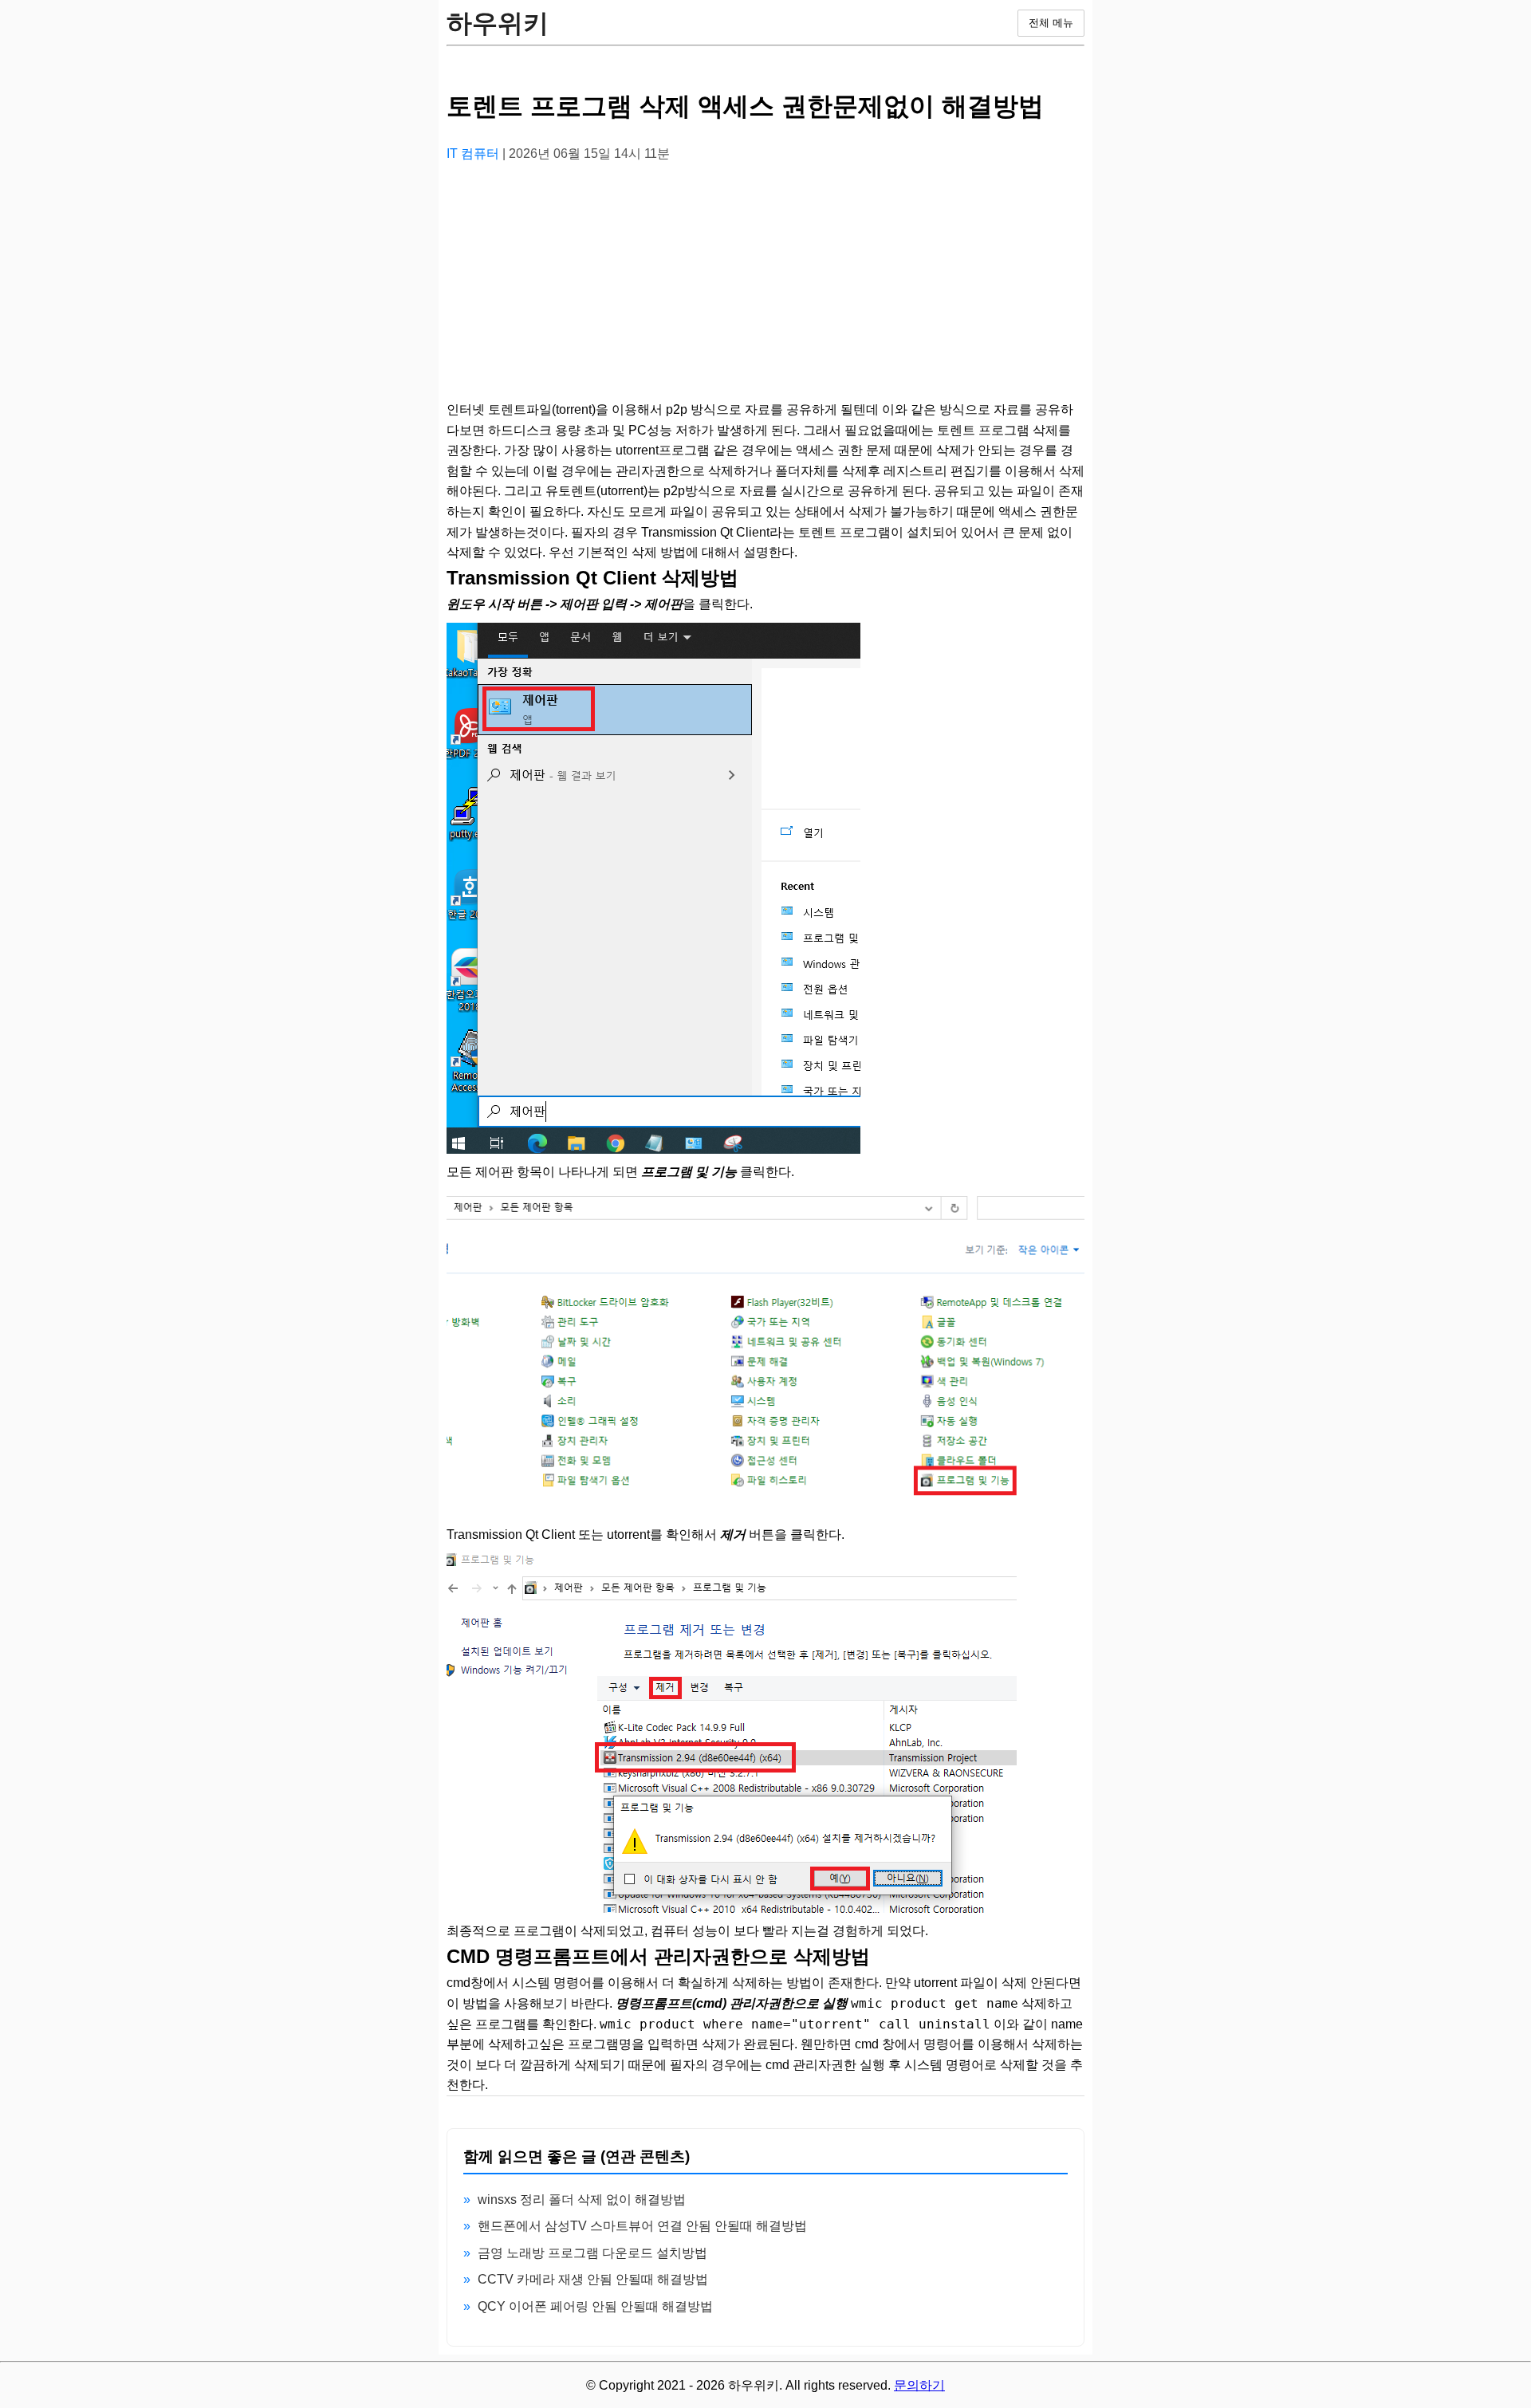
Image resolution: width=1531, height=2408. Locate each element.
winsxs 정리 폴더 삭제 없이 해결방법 (582, 2199)
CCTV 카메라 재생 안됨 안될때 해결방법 (593, 2279)
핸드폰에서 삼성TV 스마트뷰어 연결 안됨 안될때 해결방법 (642, 2226)
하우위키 (498, 23)
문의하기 (919, 2385)
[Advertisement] (765, 288)
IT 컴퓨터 (474, 153)
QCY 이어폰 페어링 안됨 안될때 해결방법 (595, 2306)
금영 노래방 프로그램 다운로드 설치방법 (592, 2253)
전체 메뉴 (1051, 23)
